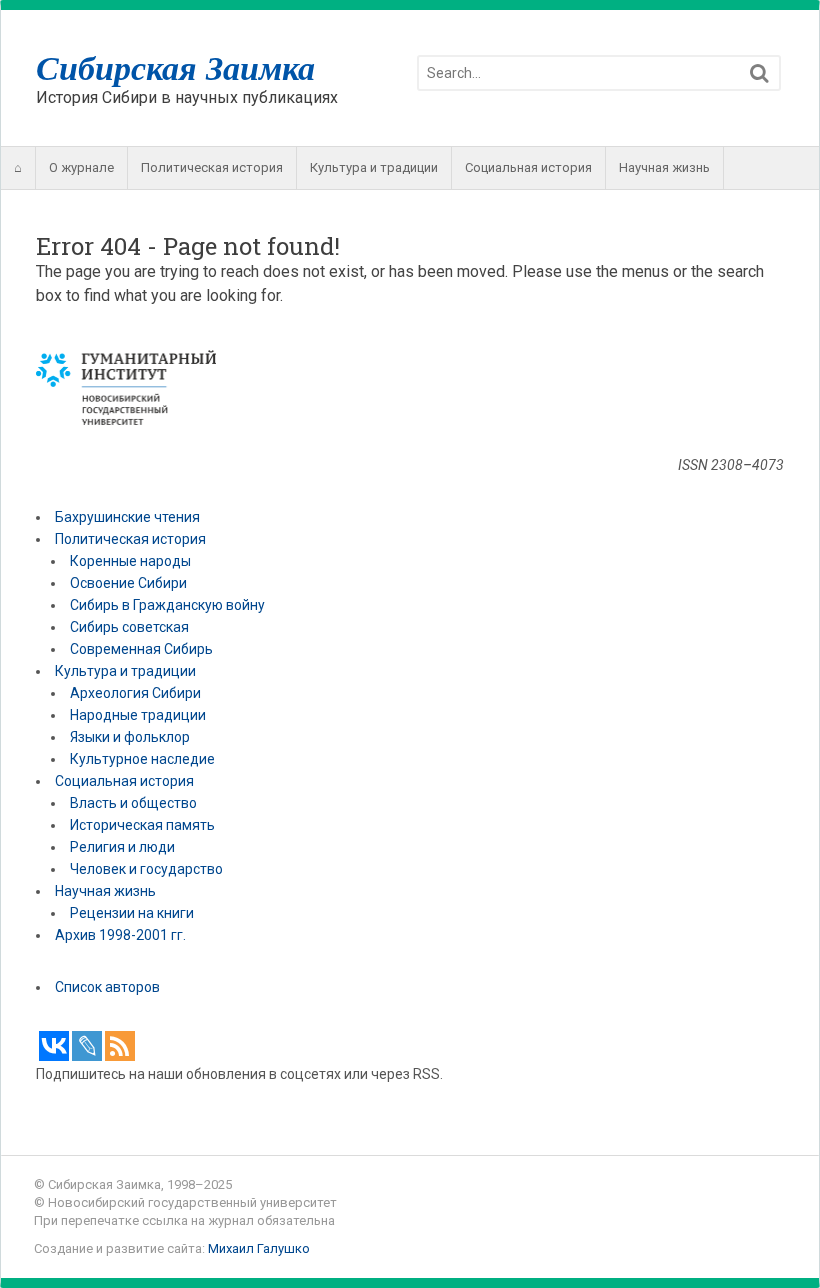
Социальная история (528, 167)
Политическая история (212, 167)
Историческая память (142, 825)
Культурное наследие (142, 759)
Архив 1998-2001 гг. (122, 935)
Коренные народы (130, 561)
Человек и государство (146, 869)
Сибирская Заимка (175, 67)
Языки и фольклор (130, 737)
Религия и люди (122, 847)
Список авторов (107, 987)
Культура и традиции (374, 167)
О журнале (81, 167)
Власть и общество (133, 803)
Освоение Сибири (128, 583)
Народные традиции (138, 715)
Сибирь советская (129, 627)
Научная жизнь (664, 167)
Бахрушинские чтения (127, 517)
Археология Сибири (135, 693)
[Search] (759, 73)
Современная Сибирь (141, 649)
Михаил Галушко (259, 1248)
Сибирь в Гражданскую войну (167, 605)
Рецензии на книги (132, 913)
